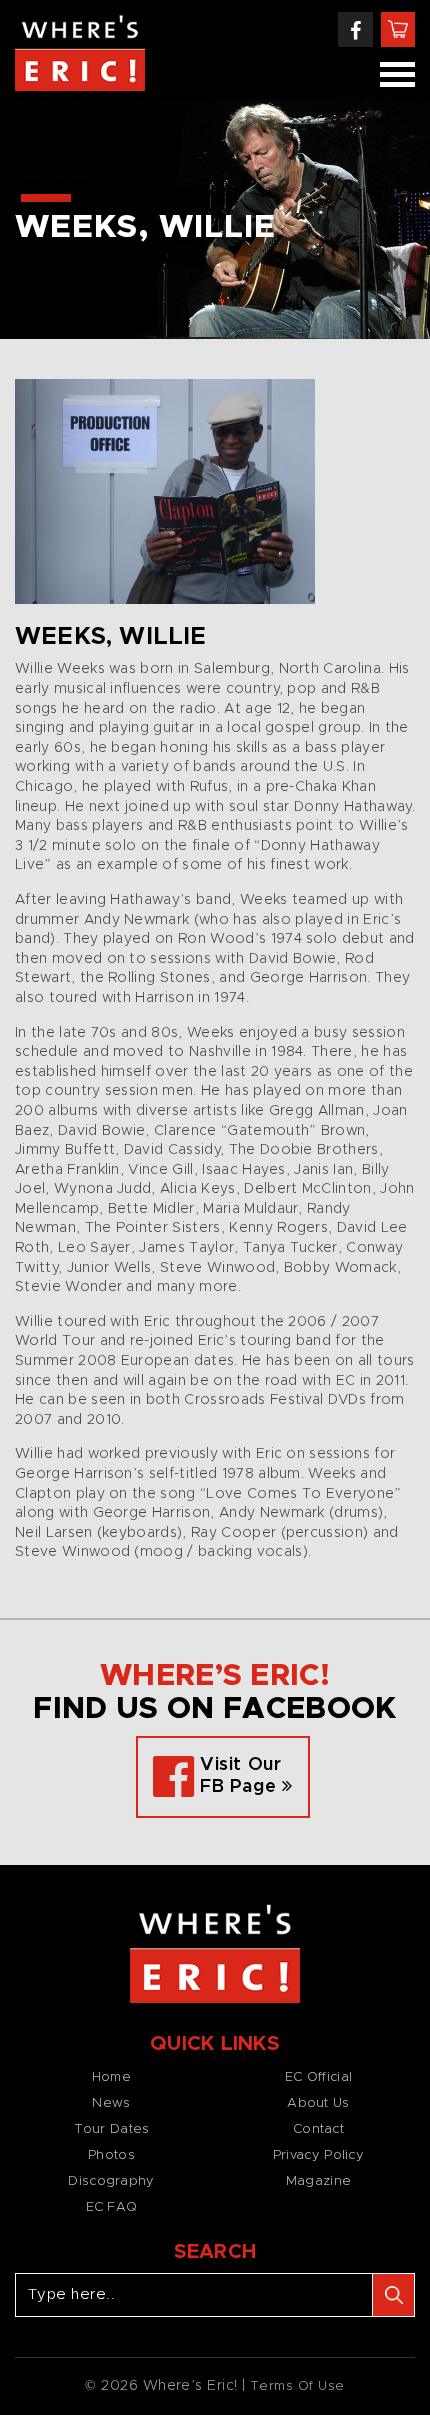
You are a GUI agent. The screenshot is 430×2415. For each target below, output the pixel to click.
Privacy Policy (318, 2155)
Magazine (318, 2181)
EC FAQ (112, 2207)
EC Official (318, 2077)
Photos (111, 2155)
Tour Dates (112, 2129)
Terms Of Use (297, 2386)
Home (111, 2077)
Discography (111, 2181)
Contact (318, 2129)
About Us (318, 2103)
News (111, 2103)
